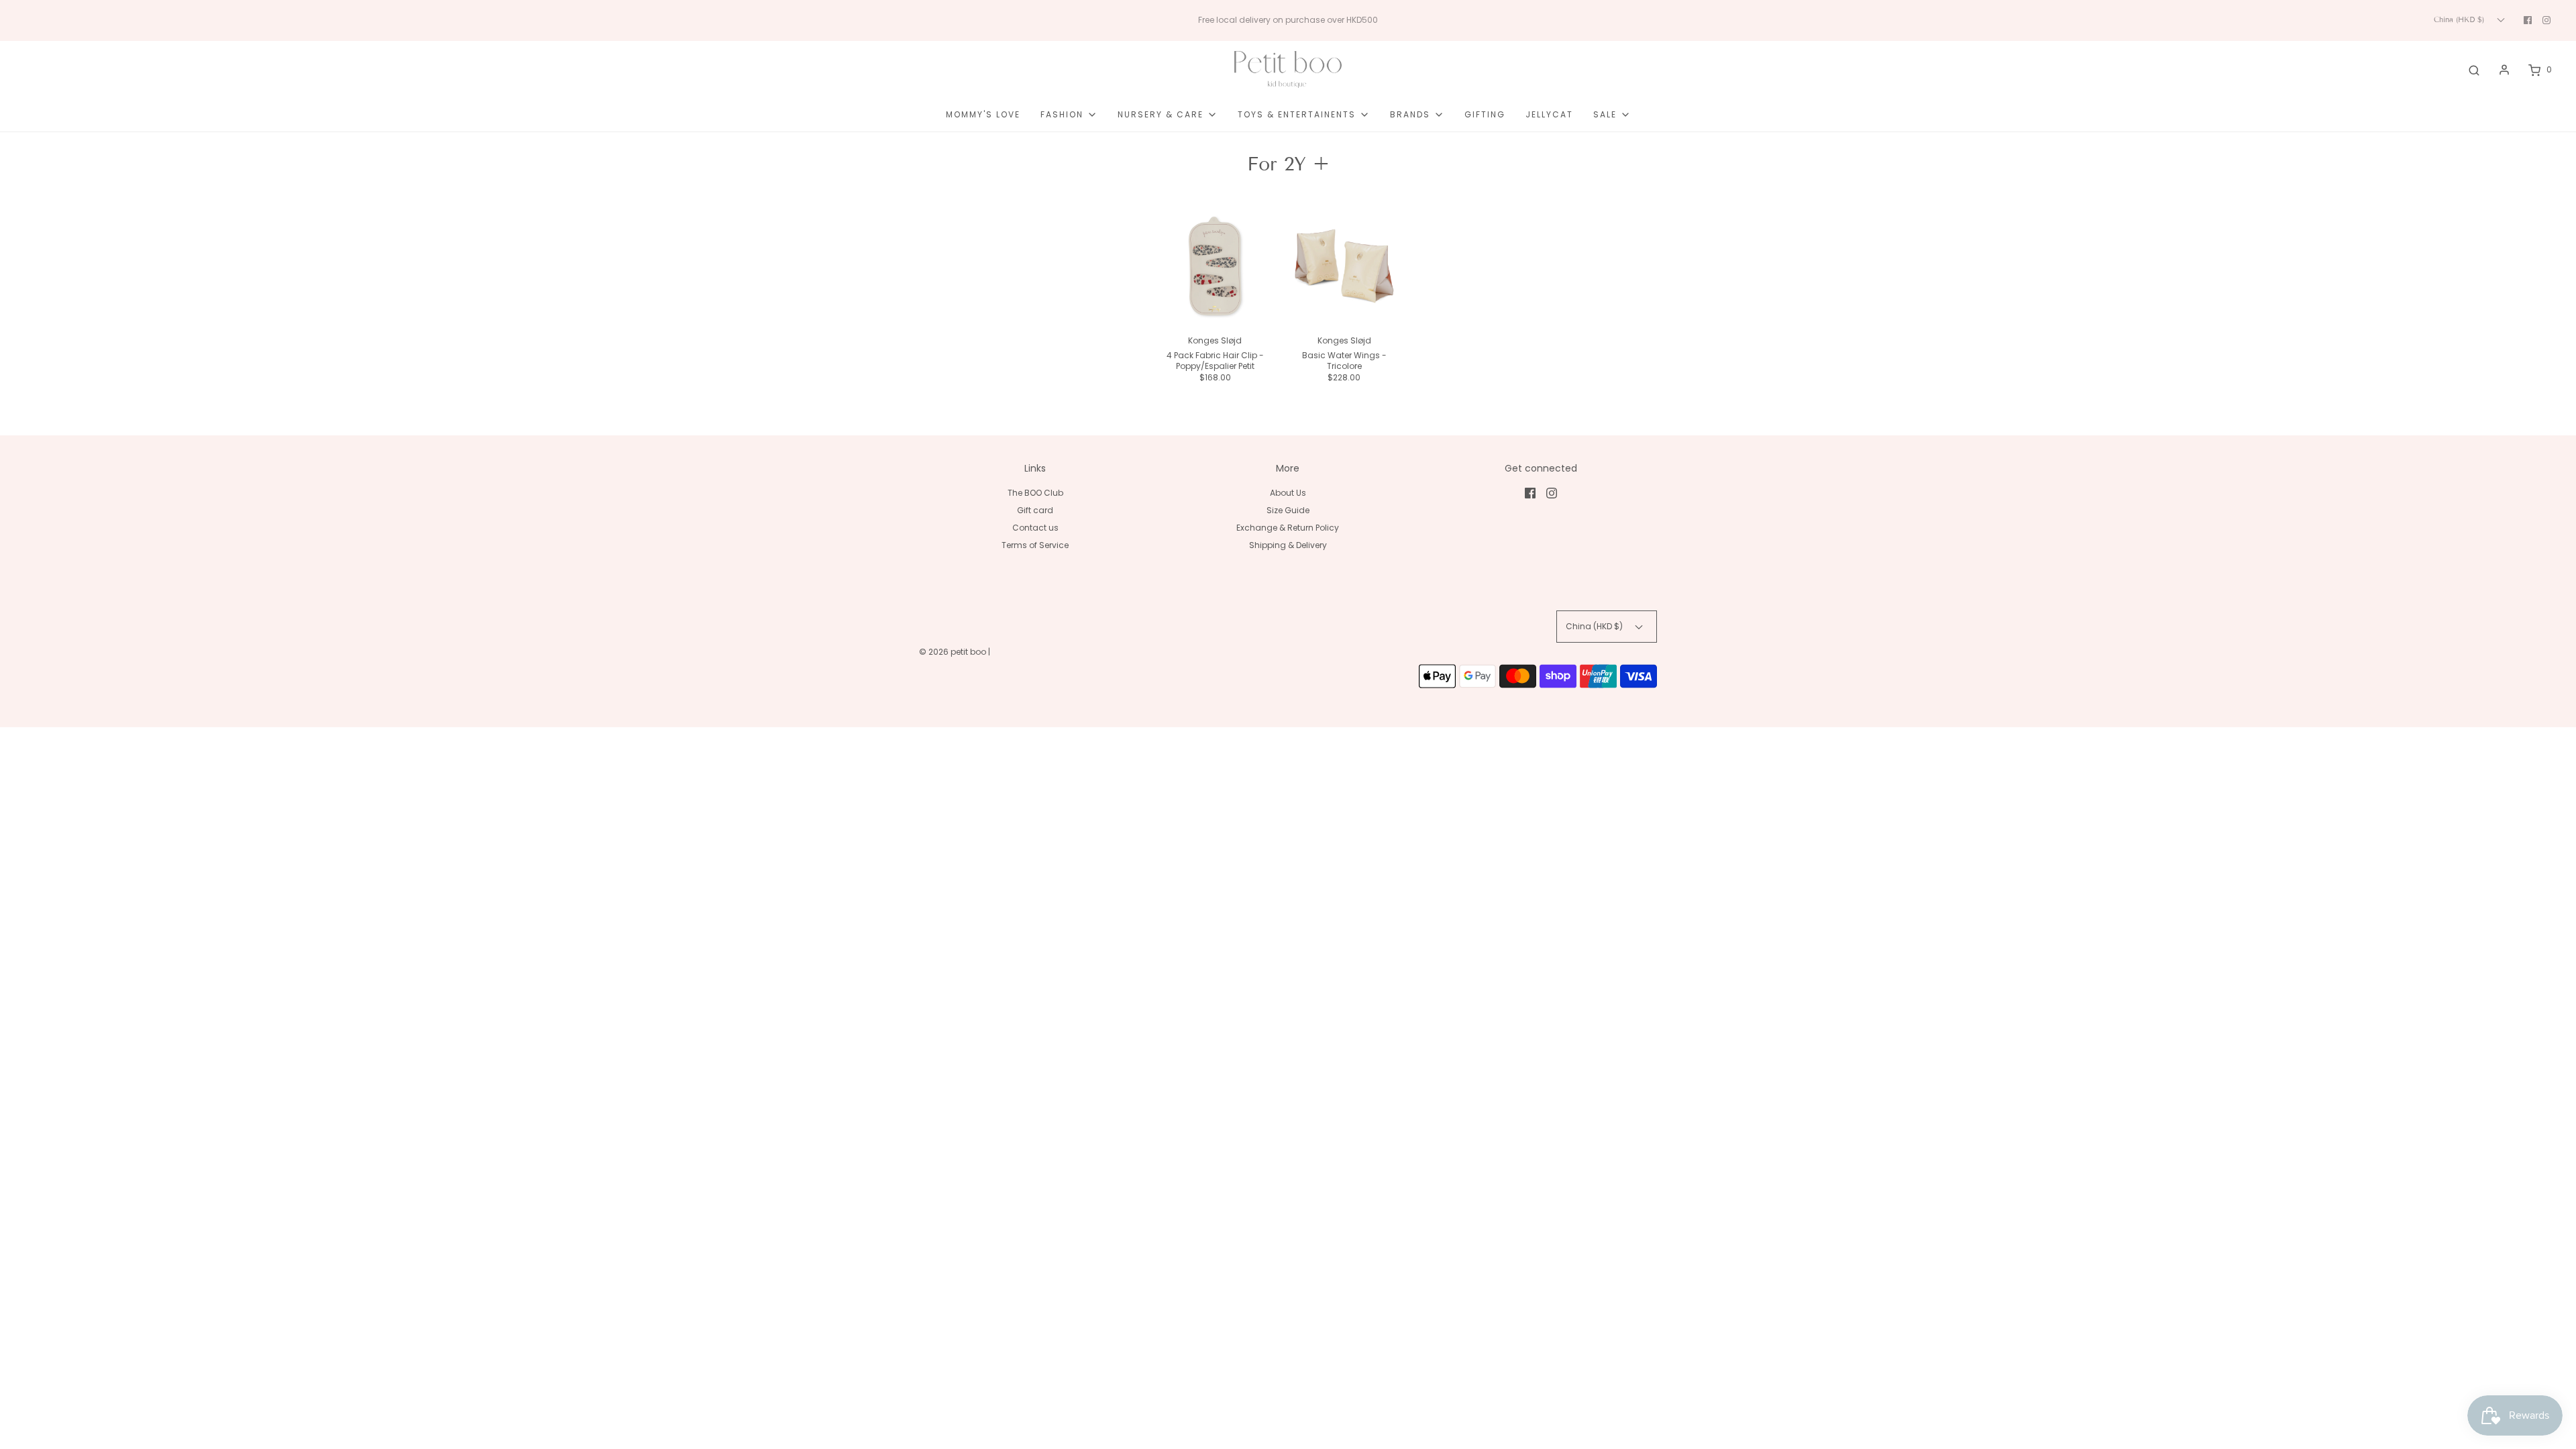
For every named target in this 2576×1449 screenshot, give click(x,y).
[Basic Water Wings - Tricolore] (1345, 267)
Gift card (1035, 510)
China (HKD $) (2460, 19)
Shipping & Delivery (1288, 545)
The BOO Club (1035, 493)
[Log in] (2504, 70)
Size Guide (1288, 510)
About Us (1288, 493)
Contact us (1035, 528)
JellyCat (1549, 114)
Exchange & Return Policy (1288, 528)
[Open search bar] (2474, 70)
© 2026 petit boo (954, 652)
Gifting (1485, 114)
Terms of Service (1035, 545)
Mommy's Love (983, 114)
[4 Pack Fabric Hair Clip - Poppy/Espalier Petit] (1215, 267)
